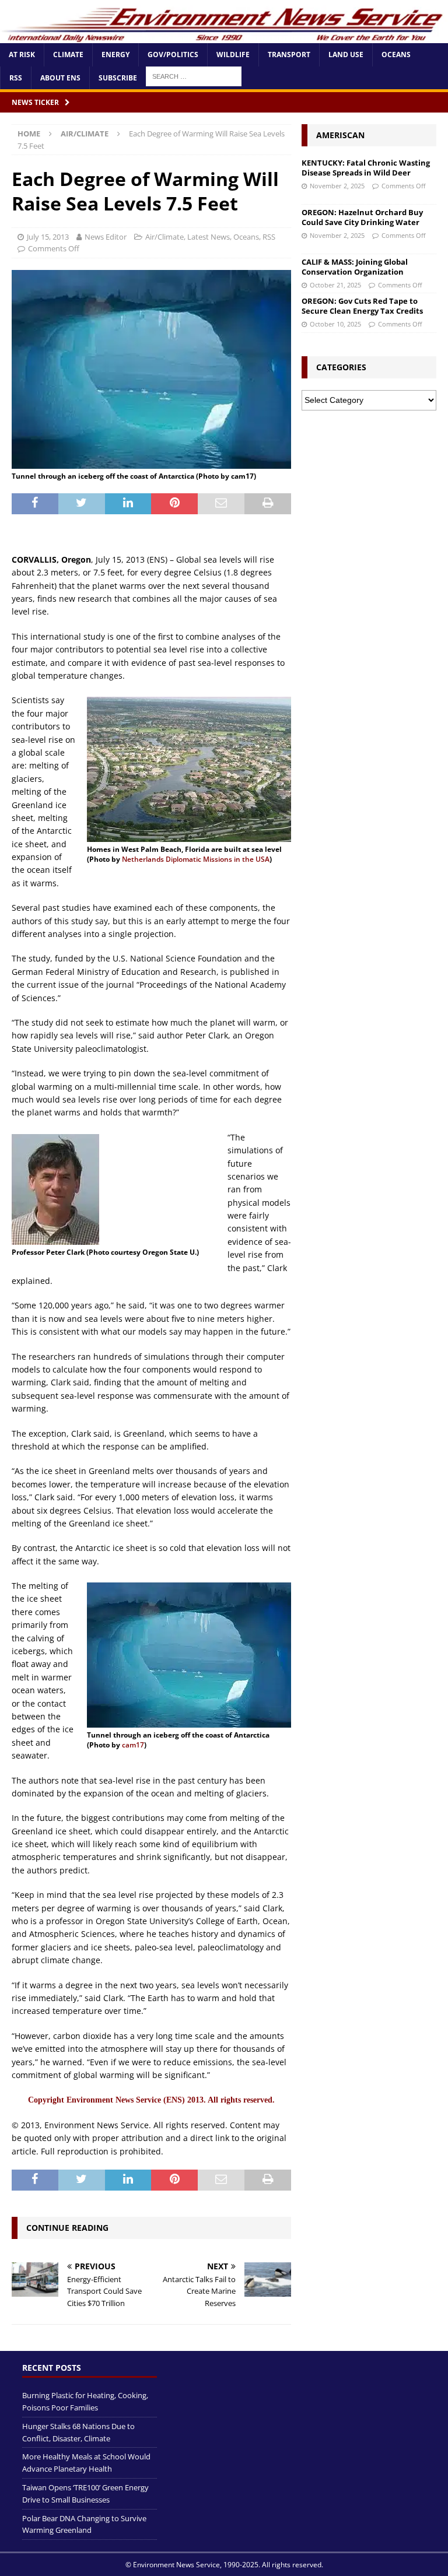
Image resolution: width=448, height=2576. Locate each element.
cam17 (133, 1745)
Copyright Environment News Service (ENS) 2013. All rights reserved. (151, 2100)
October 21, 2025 (335, 285)
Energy (116, 55)
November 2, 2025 (337, 186)
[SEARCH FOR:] (194, 76)
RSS (16, 78)
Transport (289, 55)
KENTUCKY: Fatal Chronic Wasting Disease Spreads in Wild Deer (366, 168)
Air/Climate (164, 237)
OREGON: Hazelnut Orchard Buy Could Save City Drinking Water (362, 217)
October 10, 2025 (335, 324)
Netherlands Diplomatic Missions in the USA (196, 859)
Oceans (396, 55)
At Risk (22, 55)
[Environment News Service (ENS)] (224, 36)
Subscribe (118, 78)
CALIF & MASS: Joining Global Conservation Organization (355, 267)
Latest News (209, 237)
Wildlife (233, 55)
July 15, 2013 (48, 237)
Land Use (346, 55)
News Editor (106, 237)
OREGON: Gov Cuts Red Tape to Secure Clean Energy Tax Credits (362, 306)
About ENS (60, 78)
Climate (68, 55)
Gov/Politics (173, 55)
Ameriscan (340, 135)
